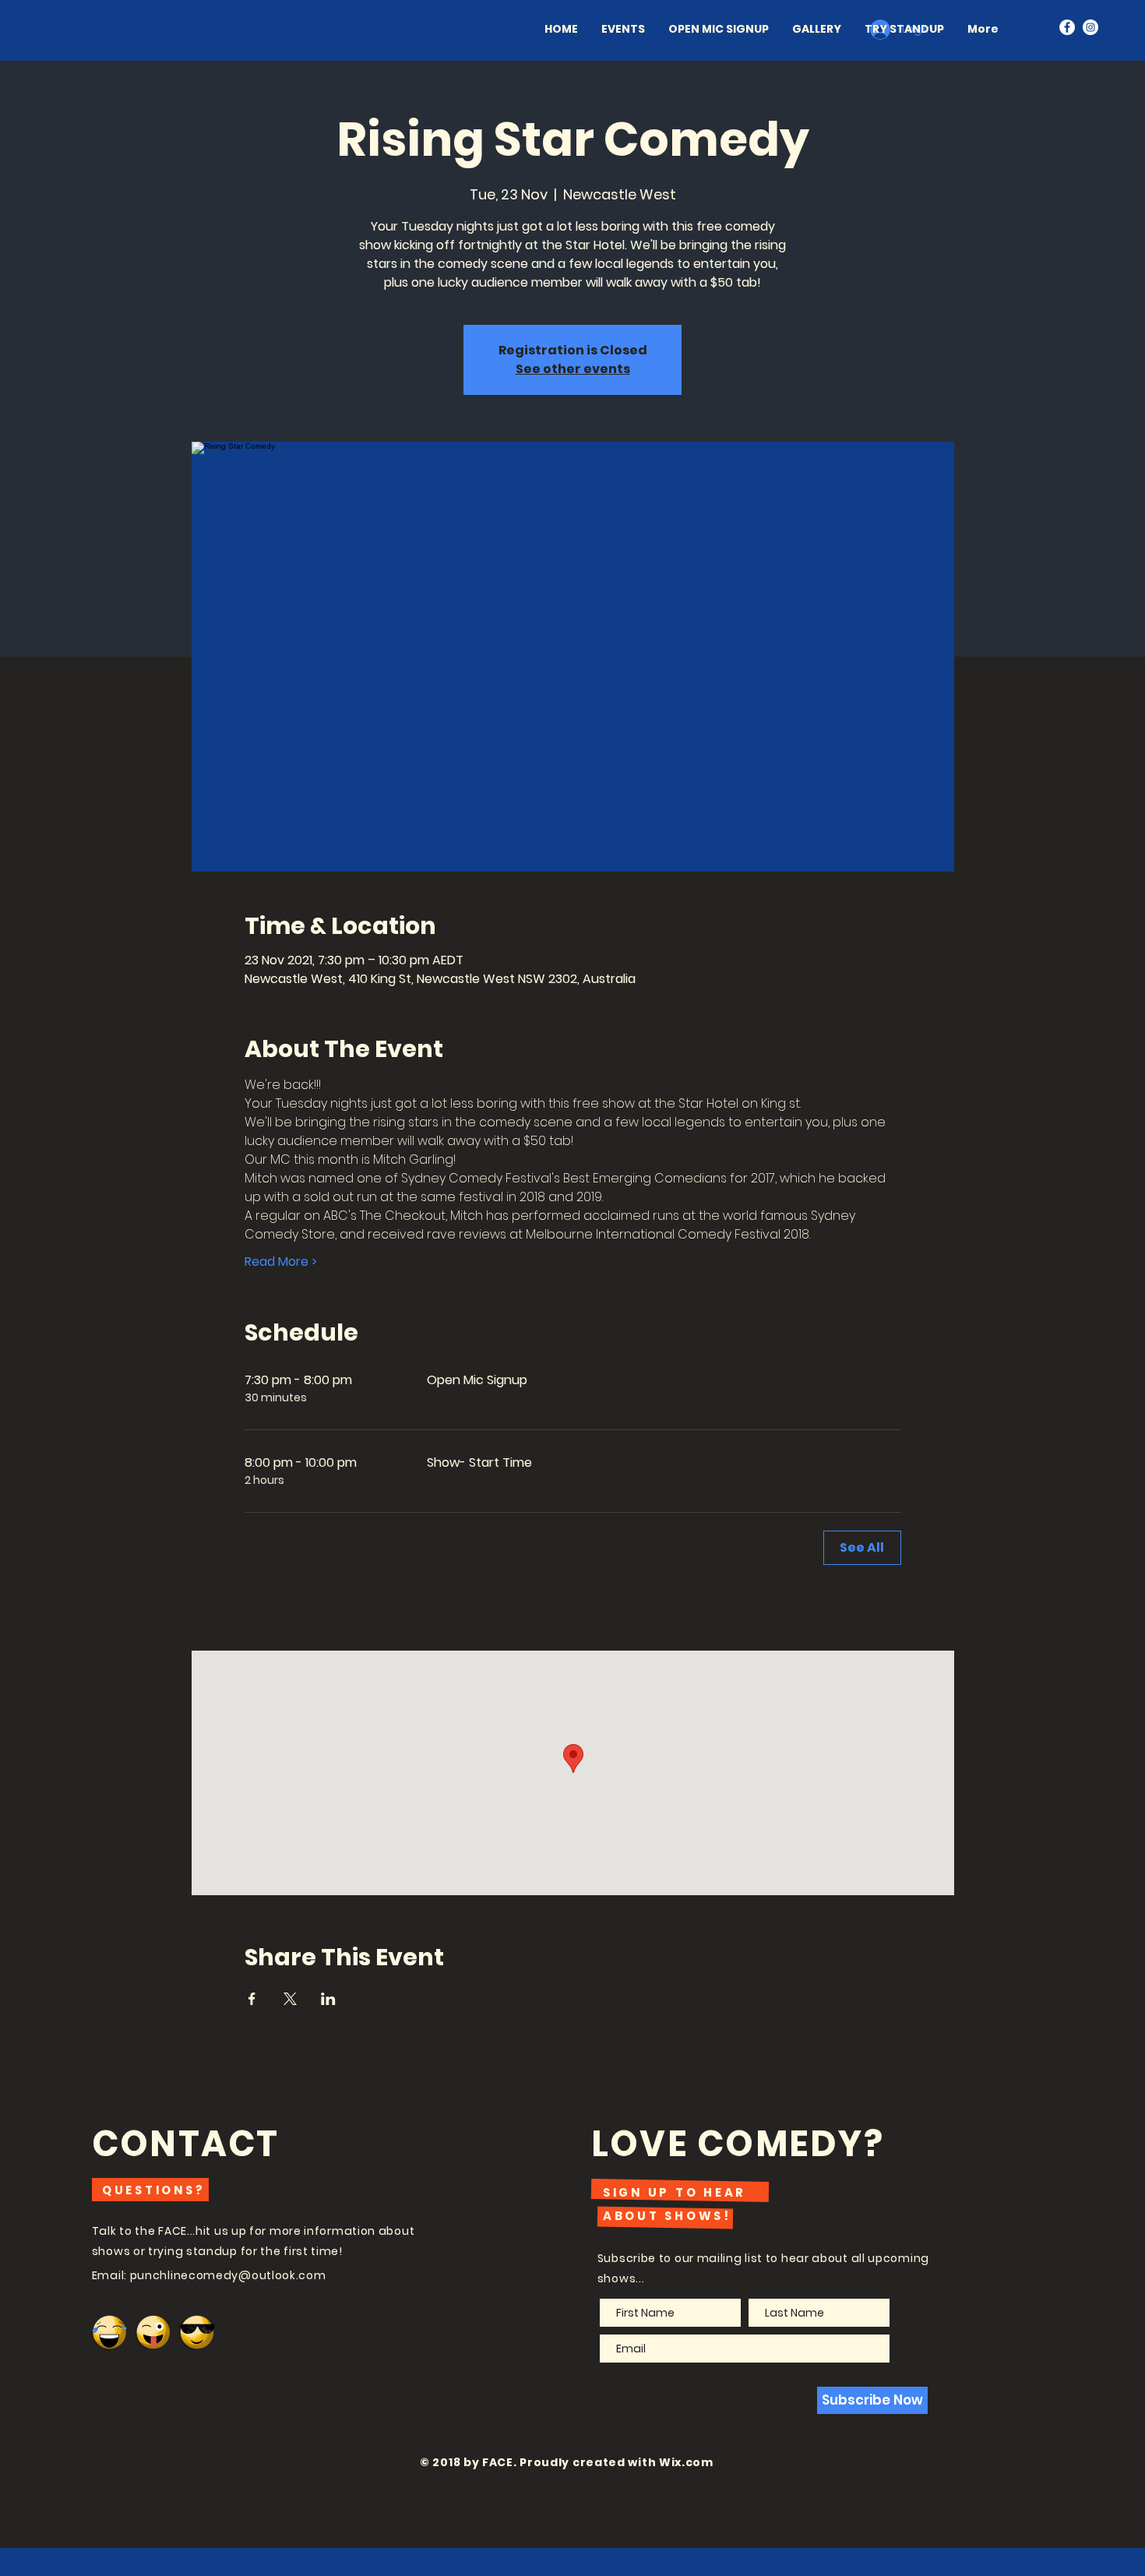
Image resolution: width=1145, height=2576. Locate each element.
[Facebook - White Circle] (1067, 27)
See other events (573, 369)
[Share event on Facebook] (252, 1999)
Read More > (281, 1262)
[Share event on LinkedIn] (328, 1999)
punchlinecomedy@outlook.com (228, 2275)
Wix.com (686, 2462)
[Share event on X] (290, 1999)
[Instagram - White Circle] (1090, 27)
